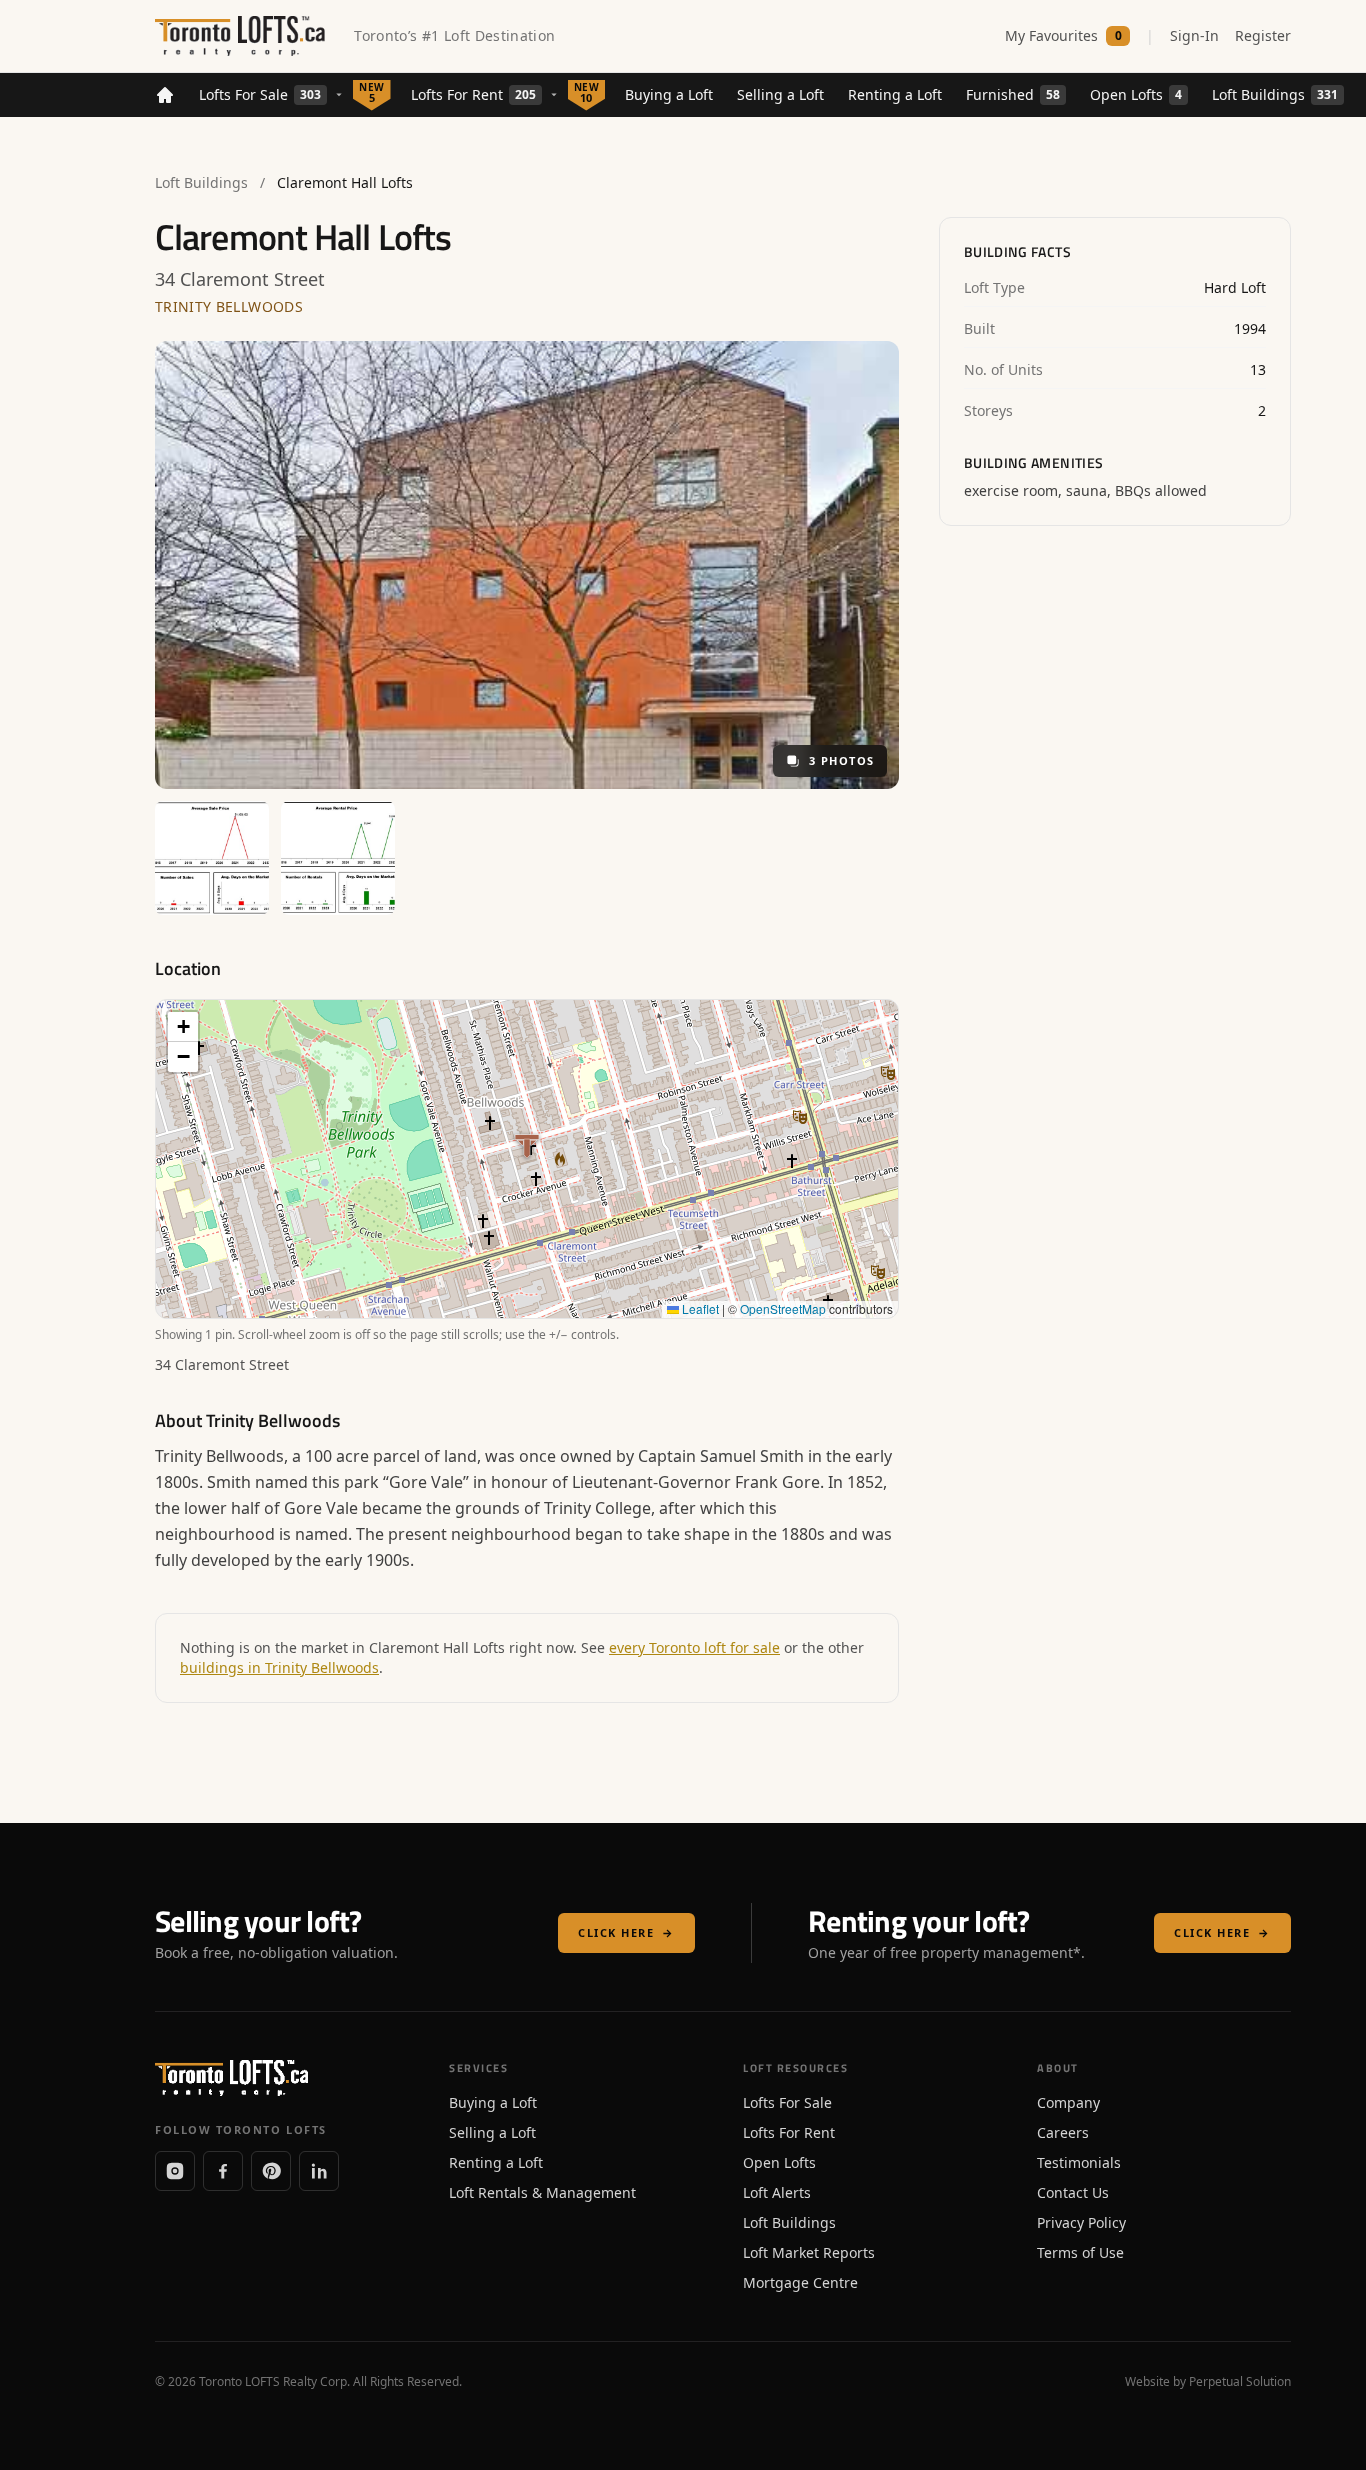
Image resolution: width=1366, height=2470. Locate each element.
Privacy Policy (1081, 2222)
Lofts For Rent (473, 94)
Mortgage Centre (800, 2282)
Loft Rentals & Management (542, 2192)
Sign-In (1194, 35)
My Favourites (1063, 35)
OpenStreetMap (783, 1308)
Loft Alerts (777, 2192)
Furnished (1013, 94)
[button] (183, 1027)
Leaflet (699, 1308)
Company (1068, 2102)
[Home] (165, 95)
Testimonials (1079, 2162)
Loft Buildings (1275, 94)
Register (1263, 35)
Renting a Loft (895, 94)
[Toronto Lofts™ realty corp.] (242, 36)
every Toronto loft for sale (694, 1647)
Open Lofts (1136, 94)
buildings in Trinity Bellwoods (279, 1667)
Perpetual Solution (1240, 2381)
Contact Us (1073, 2192)
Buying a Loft (669, 94)
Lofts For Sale (260, 94)
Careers (1063, 2132)
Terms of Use (1080, 2252)
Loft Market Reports (809, 2252)
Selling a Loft (780, 94)
